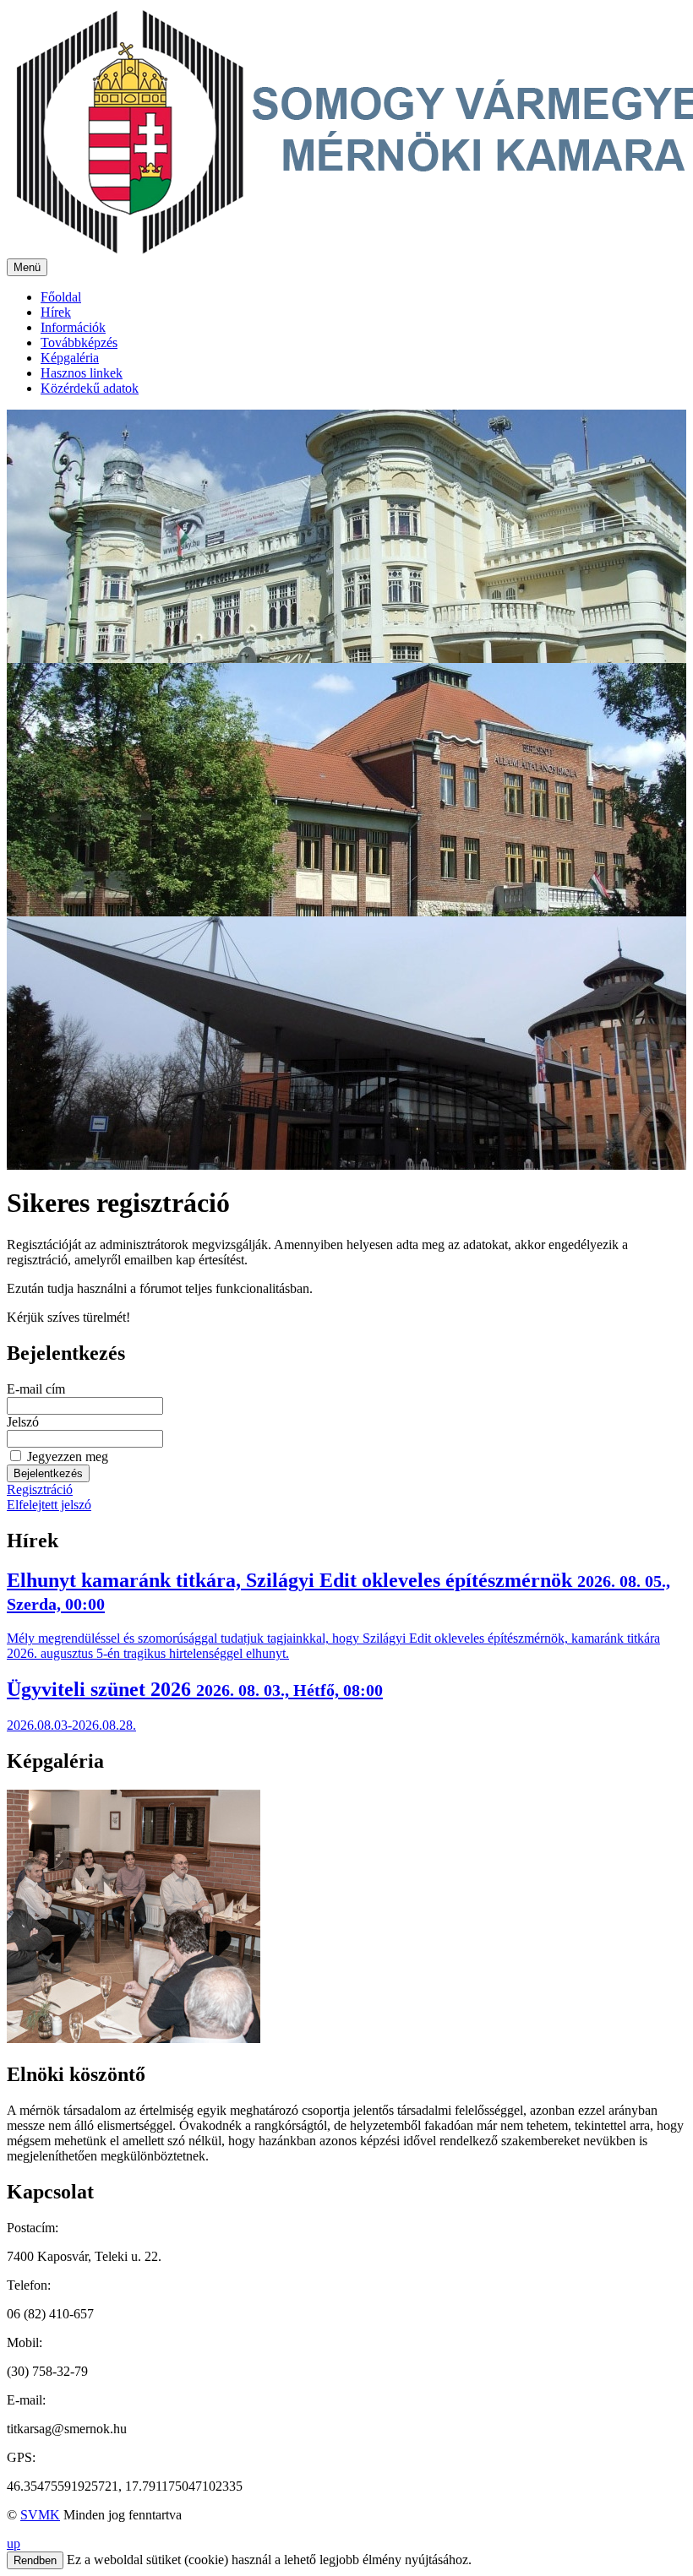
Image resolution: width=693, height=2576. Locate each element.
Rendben (35, 2560)
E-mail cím (36, 1389)
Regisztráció (40, 1489)
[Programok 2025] (346, 1918)
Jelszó (23, 1422)
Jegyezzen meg (68, 1456)
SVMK (40, 2515)
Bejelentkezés (48, 1473)
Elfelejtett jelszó (49, 1505)
